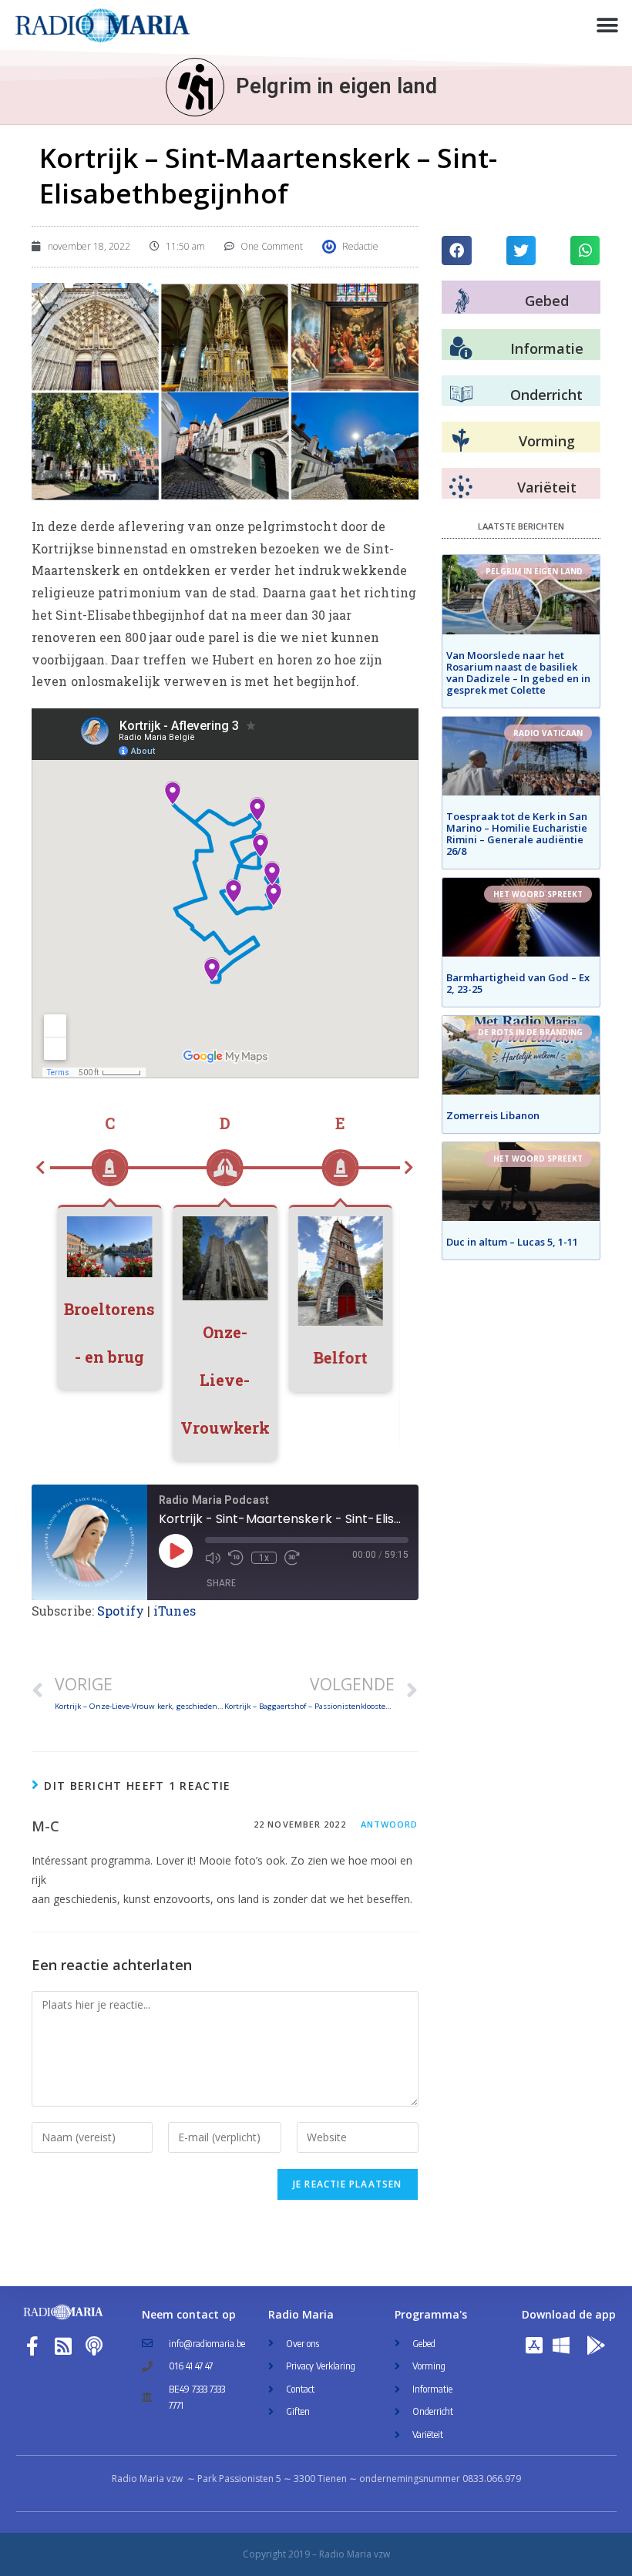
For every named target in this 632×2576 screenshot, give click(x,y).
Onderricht (546, 395)
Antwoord (390, 1824)
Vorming (547, 441)
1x (264, 1558)
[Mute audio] (213, 1558)
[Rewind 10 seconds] (236, 1558)
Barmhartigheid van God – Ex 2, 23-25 (518, 983)
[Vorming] (461, 441)
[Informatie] (461, 348)
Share (221, 1583)
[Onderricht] (461, 395)
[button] (607, 25)
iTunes (175, 1611)
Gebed (547, 301)
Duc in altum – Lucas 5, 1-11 (512, 1242)
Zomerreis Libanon (493, 1115)
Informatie (547, 348)
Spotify (121, 1611)
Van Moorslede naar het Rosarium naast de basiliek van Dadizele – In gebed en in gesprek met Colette (518, 673)
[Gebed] (462, 301)
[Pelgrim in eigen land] (195, 87)
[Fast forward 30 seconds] (292, 1558)
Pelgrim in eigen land (336, 86)
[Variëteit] (461, 487)
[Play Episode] (176, 1551)
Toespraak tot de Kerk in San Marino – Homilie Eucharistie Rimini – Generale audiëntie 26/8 (517, 834)
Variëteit (547, 487)
